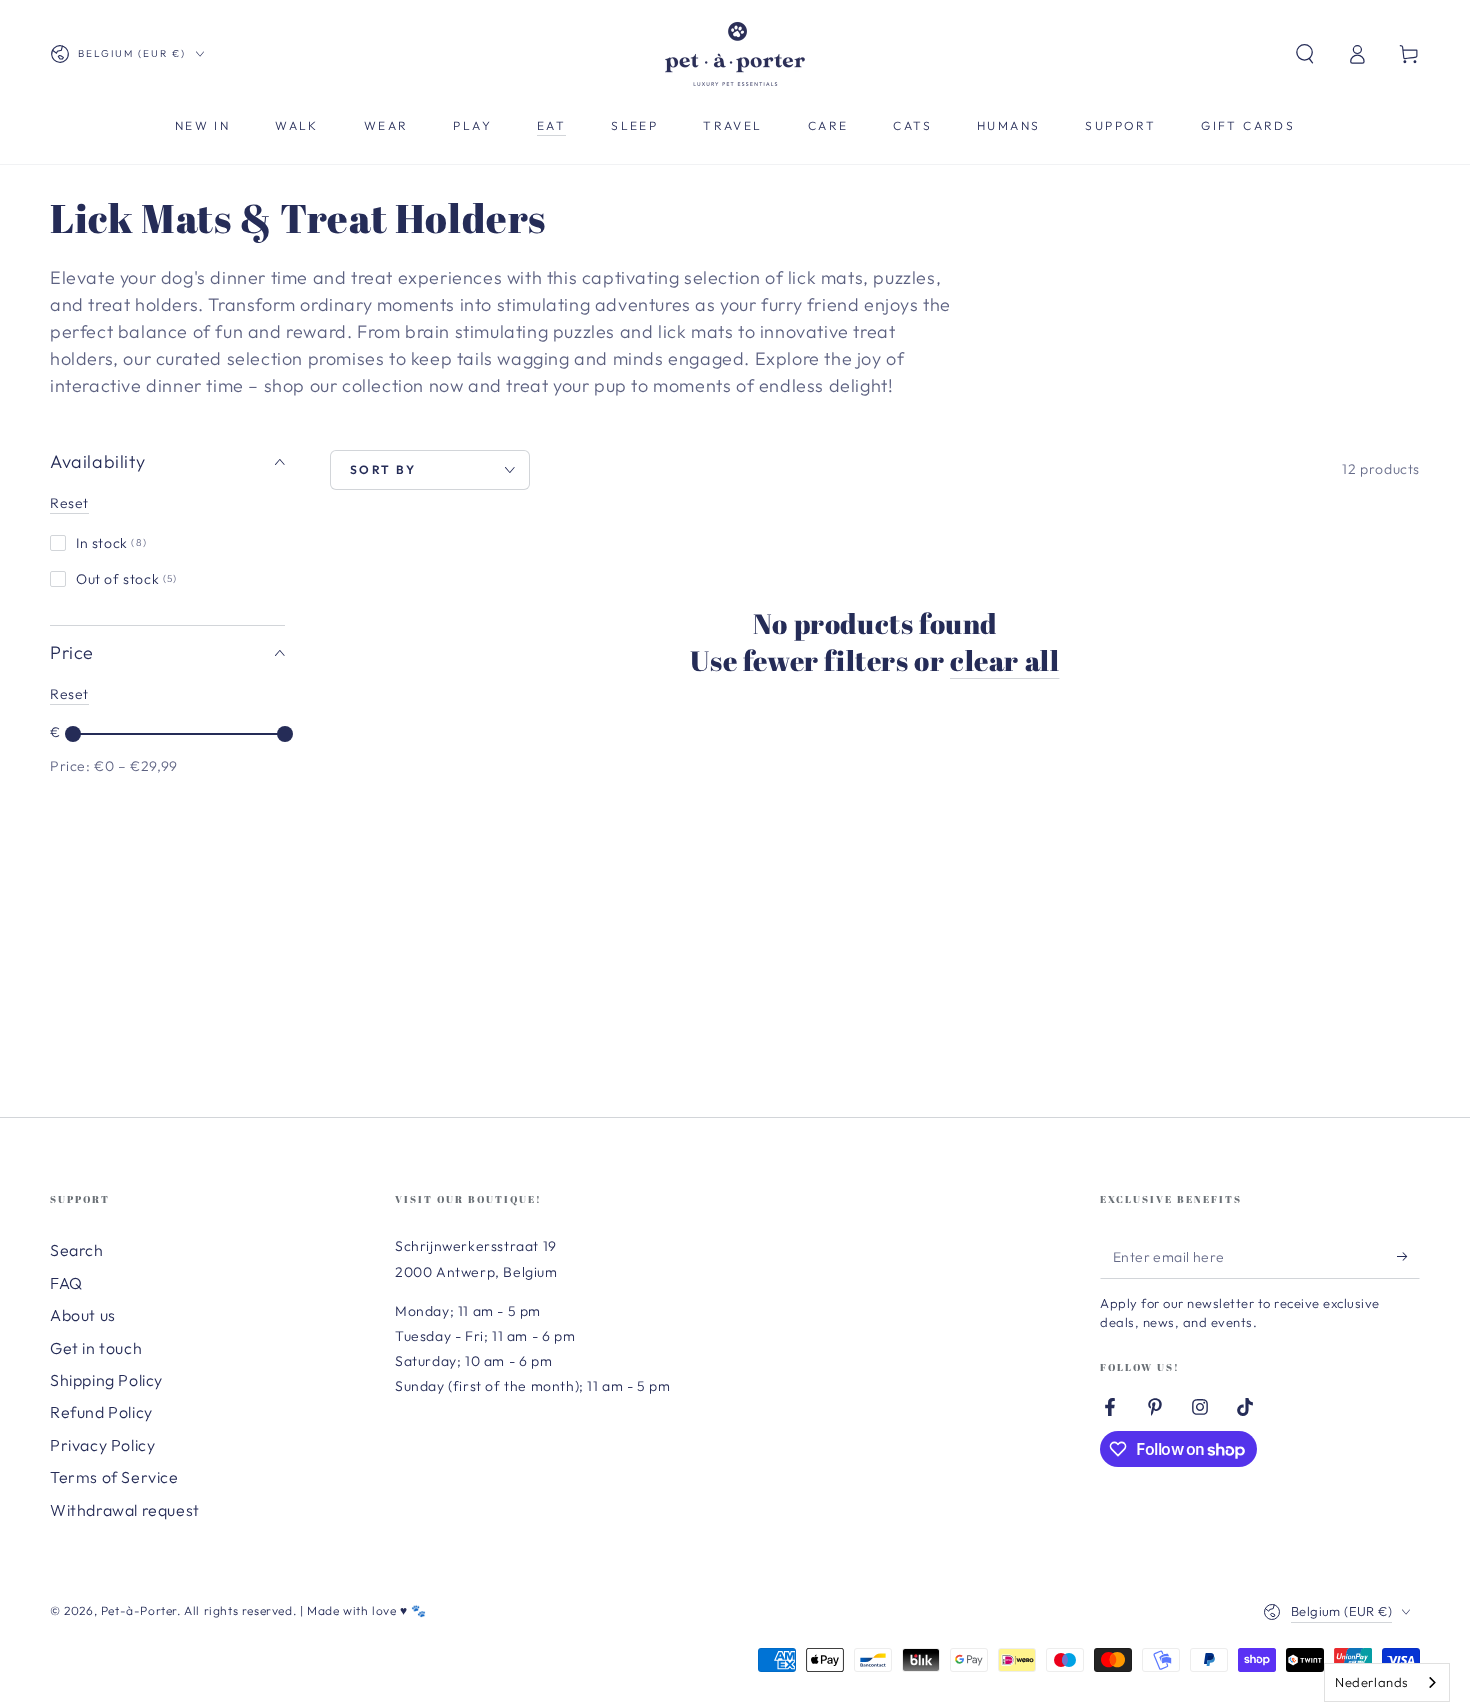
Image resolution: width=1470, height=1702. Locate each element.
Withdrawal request (125, 1510)
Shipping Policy (106, 1380)
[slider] (73, 734)
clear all (1004, 660)
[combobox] (1387, 1682)
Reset (69, 503)
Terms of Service (114, 1477)
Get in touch (96, 1348)
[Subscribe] (1408, 1256)
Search (77, 1250)
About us (83, 1315)
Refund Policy (101, 1412)
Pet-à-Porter (139, 1610)
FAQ (66, 1283)
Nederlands (1372, 1682)
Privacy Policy (102, 1445)
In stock (111, 543)
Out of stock (127, 579)
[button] (1305, 54)
